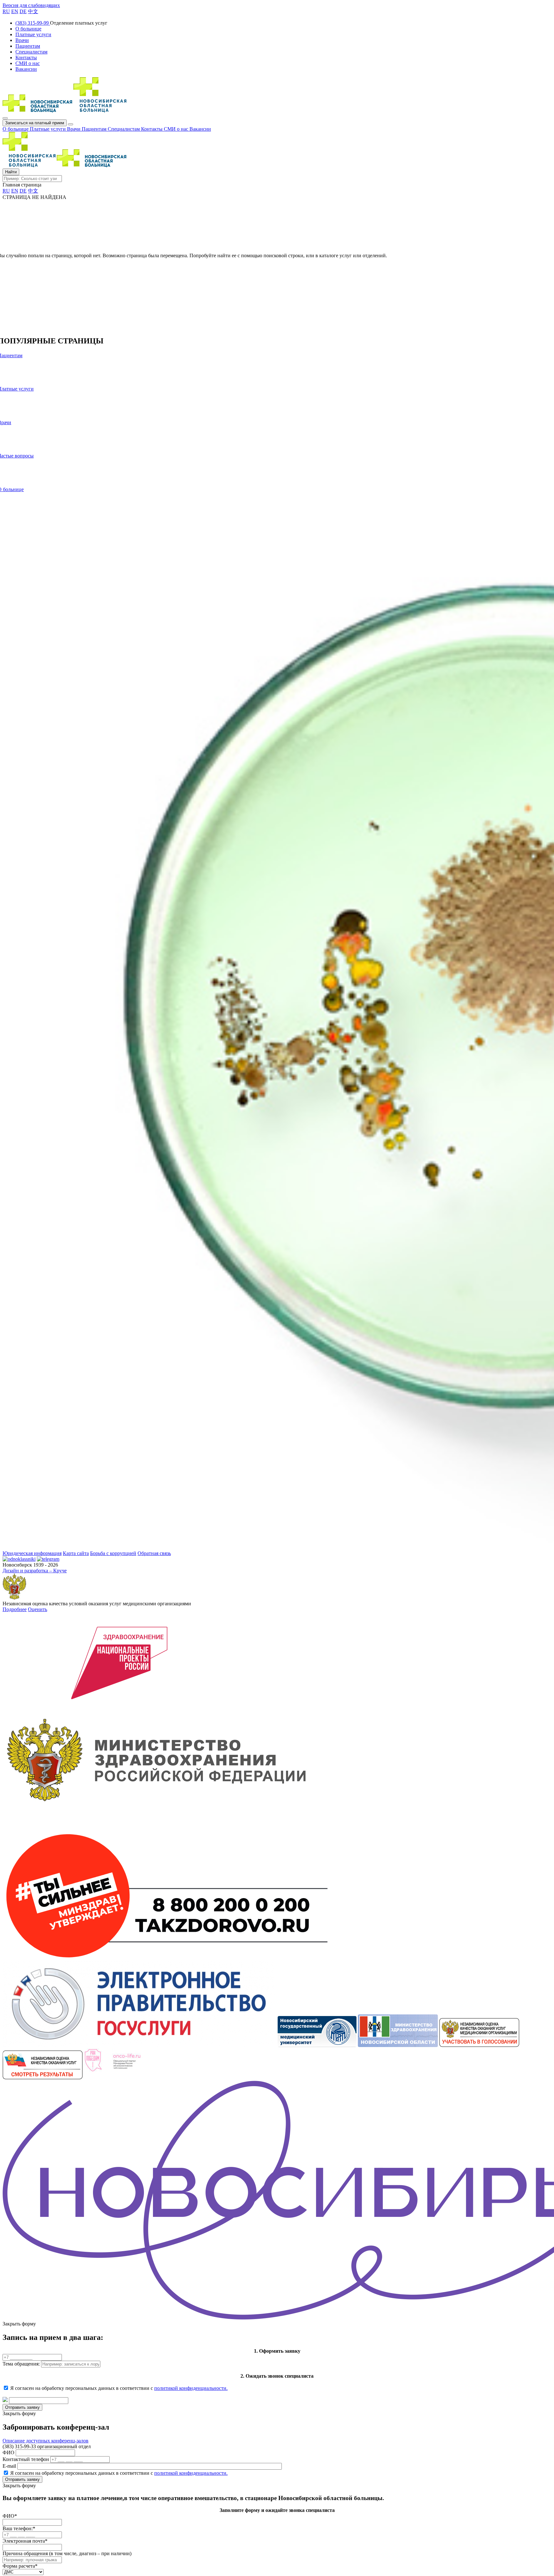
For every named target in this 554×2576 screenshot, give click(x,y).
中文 (33, 11)
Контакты (152, 129)
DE (23, 11)
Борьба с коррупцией (113, 1553)
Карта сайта (76, 1553)
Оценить (38, 1609)
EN (15, 11)
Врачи (74, 129)
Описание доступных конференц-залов (46, 2441)
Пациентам (95, 129)
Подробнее (15, 1609)
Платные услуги (48, 129)
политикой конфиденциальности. (191, 2388)
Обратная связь (154, 1553)
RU (6, 11)
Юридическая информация (32, 1553)
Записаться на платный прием (35, 123)
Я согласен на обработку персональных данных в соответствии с (119, 2388)
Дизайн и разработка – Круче (35, 1571)
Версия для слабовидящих (31, 5)
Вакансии (200, 129)
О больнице (16, 129)
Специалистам (124, 129)
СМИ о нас (177, 129)
